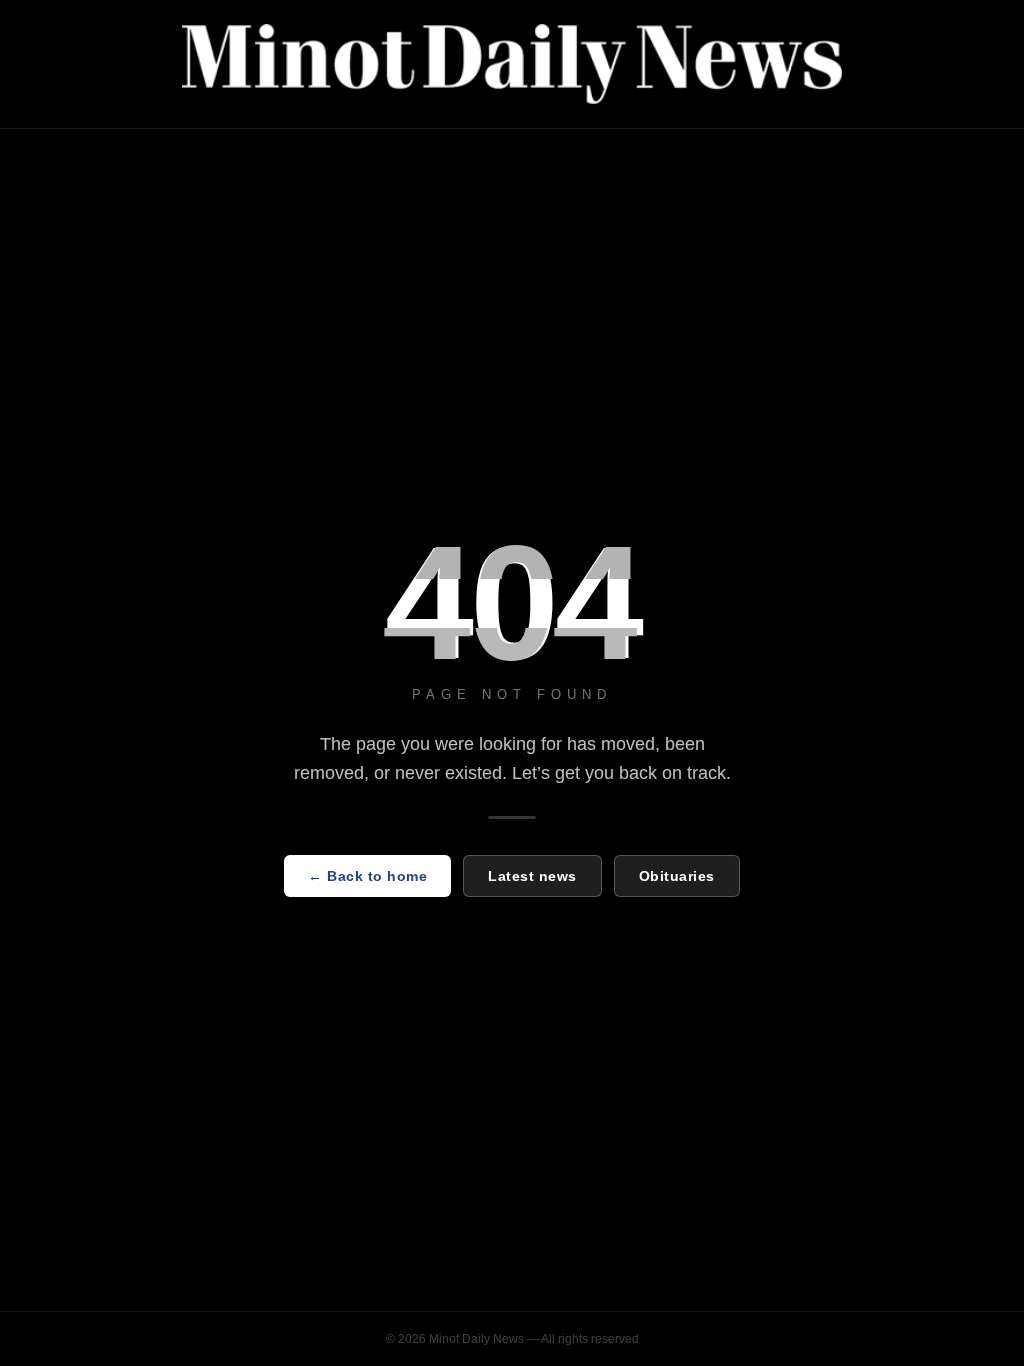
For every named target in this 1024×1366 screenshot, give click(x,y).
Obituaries (677, 876)
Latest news (532, 876)
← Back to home (367, 876)
